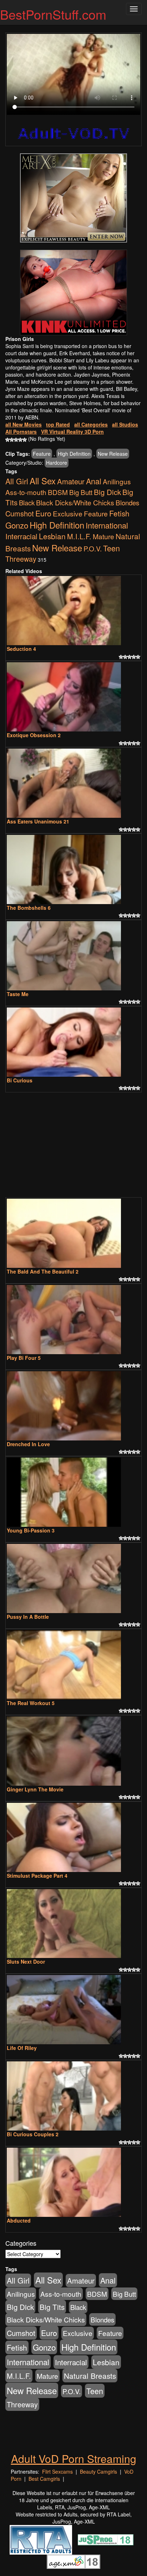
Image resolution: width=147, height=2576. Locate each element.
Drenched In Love (28, 1444)
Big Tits (52, 2307)
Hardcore (57, 463)
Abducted (19, 2220)
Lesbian (52, 536)
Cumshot (20, 513)
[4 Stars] (20, 440)
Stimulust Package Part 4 (37, 1876)
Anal (94, 481)
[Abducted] (73, 2182)
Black (27, 503)
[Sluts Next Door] (73, 1924)
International (107, 525)
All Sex (43, 481)
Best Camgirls (44, 2479)
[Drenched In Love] (73, 1406)
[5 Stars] (25, 440)
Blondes (127, 502)
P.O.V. (93, 548)
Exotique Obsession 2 (34, 735)
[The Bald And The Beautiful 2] (73, 1233)
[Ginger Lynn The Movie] (73, 1751)
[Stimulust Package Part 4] (73, 1837)
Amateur (71, 481)
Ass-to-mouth (26, 492)
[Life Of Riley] (73, 2010)
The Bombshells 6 (29, 908)
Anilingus (117, 481)
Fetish (119, 513)
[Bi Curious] (73, 1042)
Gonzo (17, 525)
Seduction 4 (21, 649)
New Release (113, 454)
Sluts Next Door (26, 1962)
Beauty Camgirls (98, 2472)
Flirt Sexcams (57, 2472)
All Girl (17, 481)
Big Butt (81, 492)
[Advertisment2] (73, 292)
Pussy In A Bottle (28, 1617)
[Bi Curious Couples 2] (73, 2096)
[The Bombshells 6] (73, 869)
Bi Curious (20, 1080)
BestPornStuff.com (53, 14)
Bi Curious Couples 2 (33, 2134)
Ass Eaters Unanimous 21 (38, 821)
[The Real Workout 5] (73, 1665)
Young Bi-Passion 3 (31, 1530)
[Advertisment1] (73, 198)
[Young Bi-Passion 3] (73, 1492)
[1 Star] (7, 440)
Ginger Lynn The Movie (35, 1789)
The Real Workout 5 (31, 1703)
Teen (111, 548)
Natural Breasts (90, 2376)
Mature (103, 536)
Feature (42, 454)
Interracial (21, 536)
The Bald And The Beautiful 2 (43, 1271)
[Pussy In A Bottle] (73, 1578)
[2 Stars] (12, 440)
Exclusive (68, 514)
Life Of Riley (22, 2048)
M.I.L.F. (79, 536)
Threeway (21, 559)
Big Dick (107, 492)
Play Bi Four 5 (24, 1358)
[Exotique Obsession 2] (73, 697)
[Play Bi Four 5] (73, 1320)
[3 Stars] (16, 440)
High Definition (74, 454)
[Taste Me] (73, 956)
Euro (43, 513)
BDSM (58, 492)
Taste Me (18, 994)
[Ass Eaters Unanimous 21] (73, 783)
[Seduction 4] (73, 611)
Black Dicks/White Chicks (75, 503)
